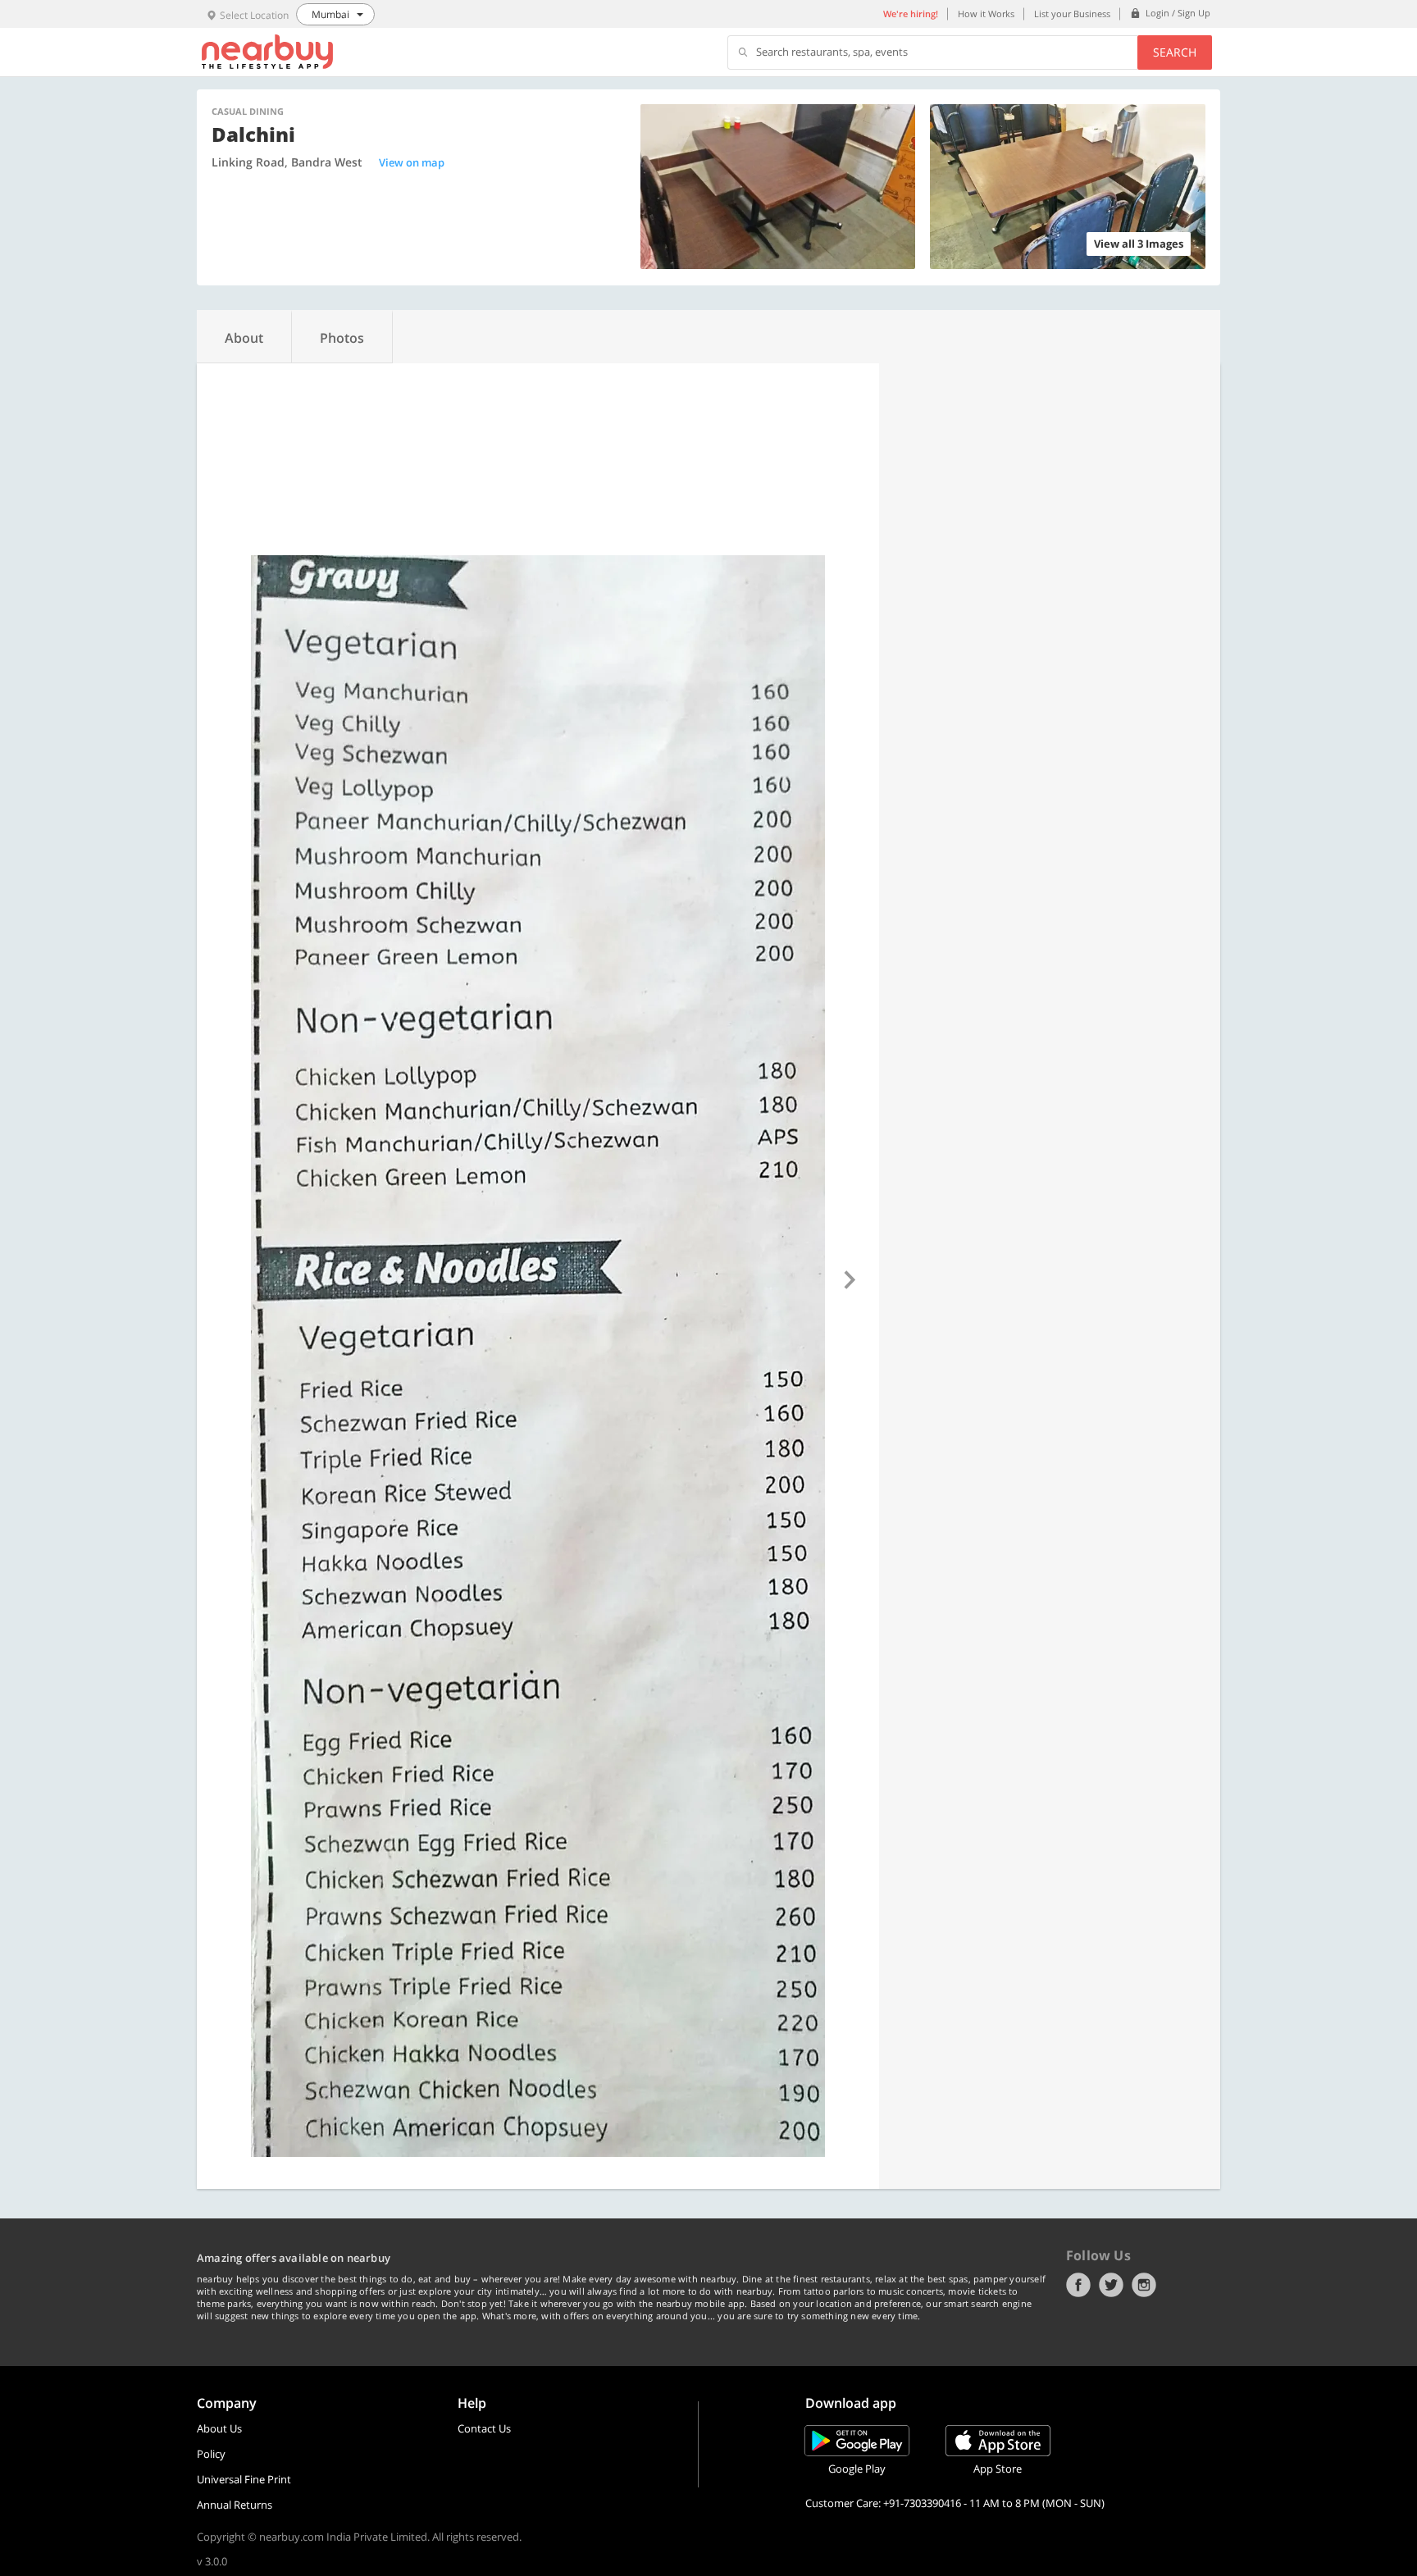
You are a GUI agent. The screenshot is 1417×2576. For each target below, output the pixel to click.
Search (1175, 52)
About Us (219, 2428)
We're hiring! (911, 14)
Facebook (1078, 2285)
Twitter (1111, 2285)
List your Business (1072, 14)
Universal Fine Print (244, 2479)
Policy (211, 2454)
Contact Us (484, 2428)
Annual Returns (235, 2505)
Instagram (1144, 2285)
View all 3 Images (1139, 244)
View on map (412, 162)
